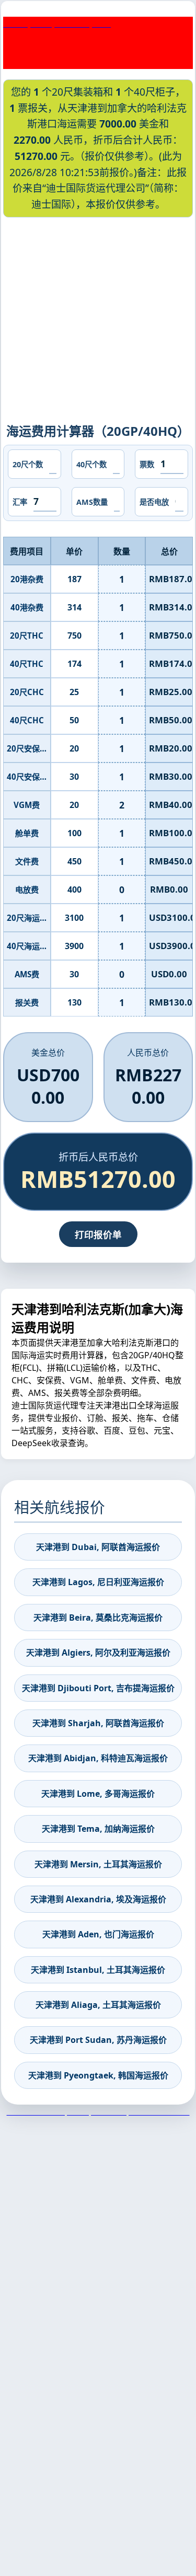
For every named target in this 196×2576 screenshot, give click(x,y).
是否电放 (154, 502)
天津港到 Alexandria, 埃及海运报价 (98, 1899)
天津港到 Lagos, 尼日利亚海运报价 (98, 1582)
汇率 (20, 502)
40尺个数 (91, 464)
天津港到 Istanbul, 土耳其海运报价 (98, 1970)
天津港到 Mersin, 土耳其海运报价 (98, 1864)
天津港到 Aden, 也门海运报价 (98, 1934)
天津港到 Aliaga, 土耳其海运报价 (98, 2005)
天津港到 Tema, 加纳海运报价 (98, 1829)
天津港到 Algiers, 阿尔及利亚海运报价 (98, 1653)
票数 (147, 464)
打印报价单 (98, 1234)
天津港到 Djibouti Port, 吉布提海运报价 (98, 1688)
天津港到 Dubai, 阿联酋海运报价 (98, 1547)
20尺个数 (28, 464)
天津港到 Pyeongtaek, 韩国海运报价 (98, 2075)
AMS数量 (92, 502)
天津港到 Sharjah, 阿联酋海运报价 (98, 1723)
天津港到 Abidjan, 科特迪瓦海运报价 (98, 1758)
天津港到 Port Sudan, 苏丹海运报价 (98, 2040)
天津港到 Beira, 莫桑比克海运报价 (98, 1618)
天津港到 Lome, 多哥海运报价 (98, 1794)
